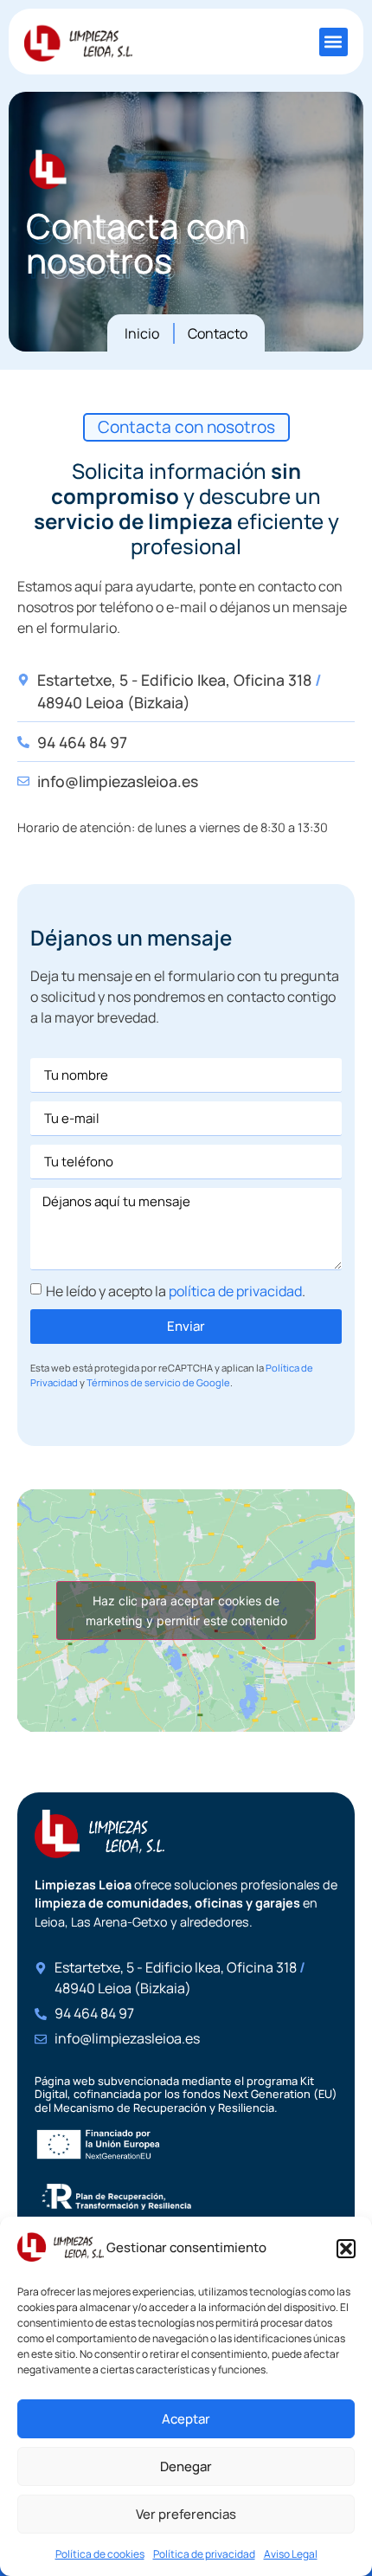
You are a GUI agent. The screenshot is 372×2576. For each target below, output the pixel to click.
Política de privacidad (204, 2554)
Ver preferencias (186, 2514)
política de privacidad (235, 1290)
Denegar (186, 2466)
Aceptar (186, 2419)
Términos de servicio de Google (158, 1382)
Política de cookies (100, 2554)
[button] (346, 2249)
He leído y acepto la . (176, 1290)
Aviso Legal (291, 2554)
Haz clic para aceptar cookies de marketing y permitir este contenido (186, 1611)
